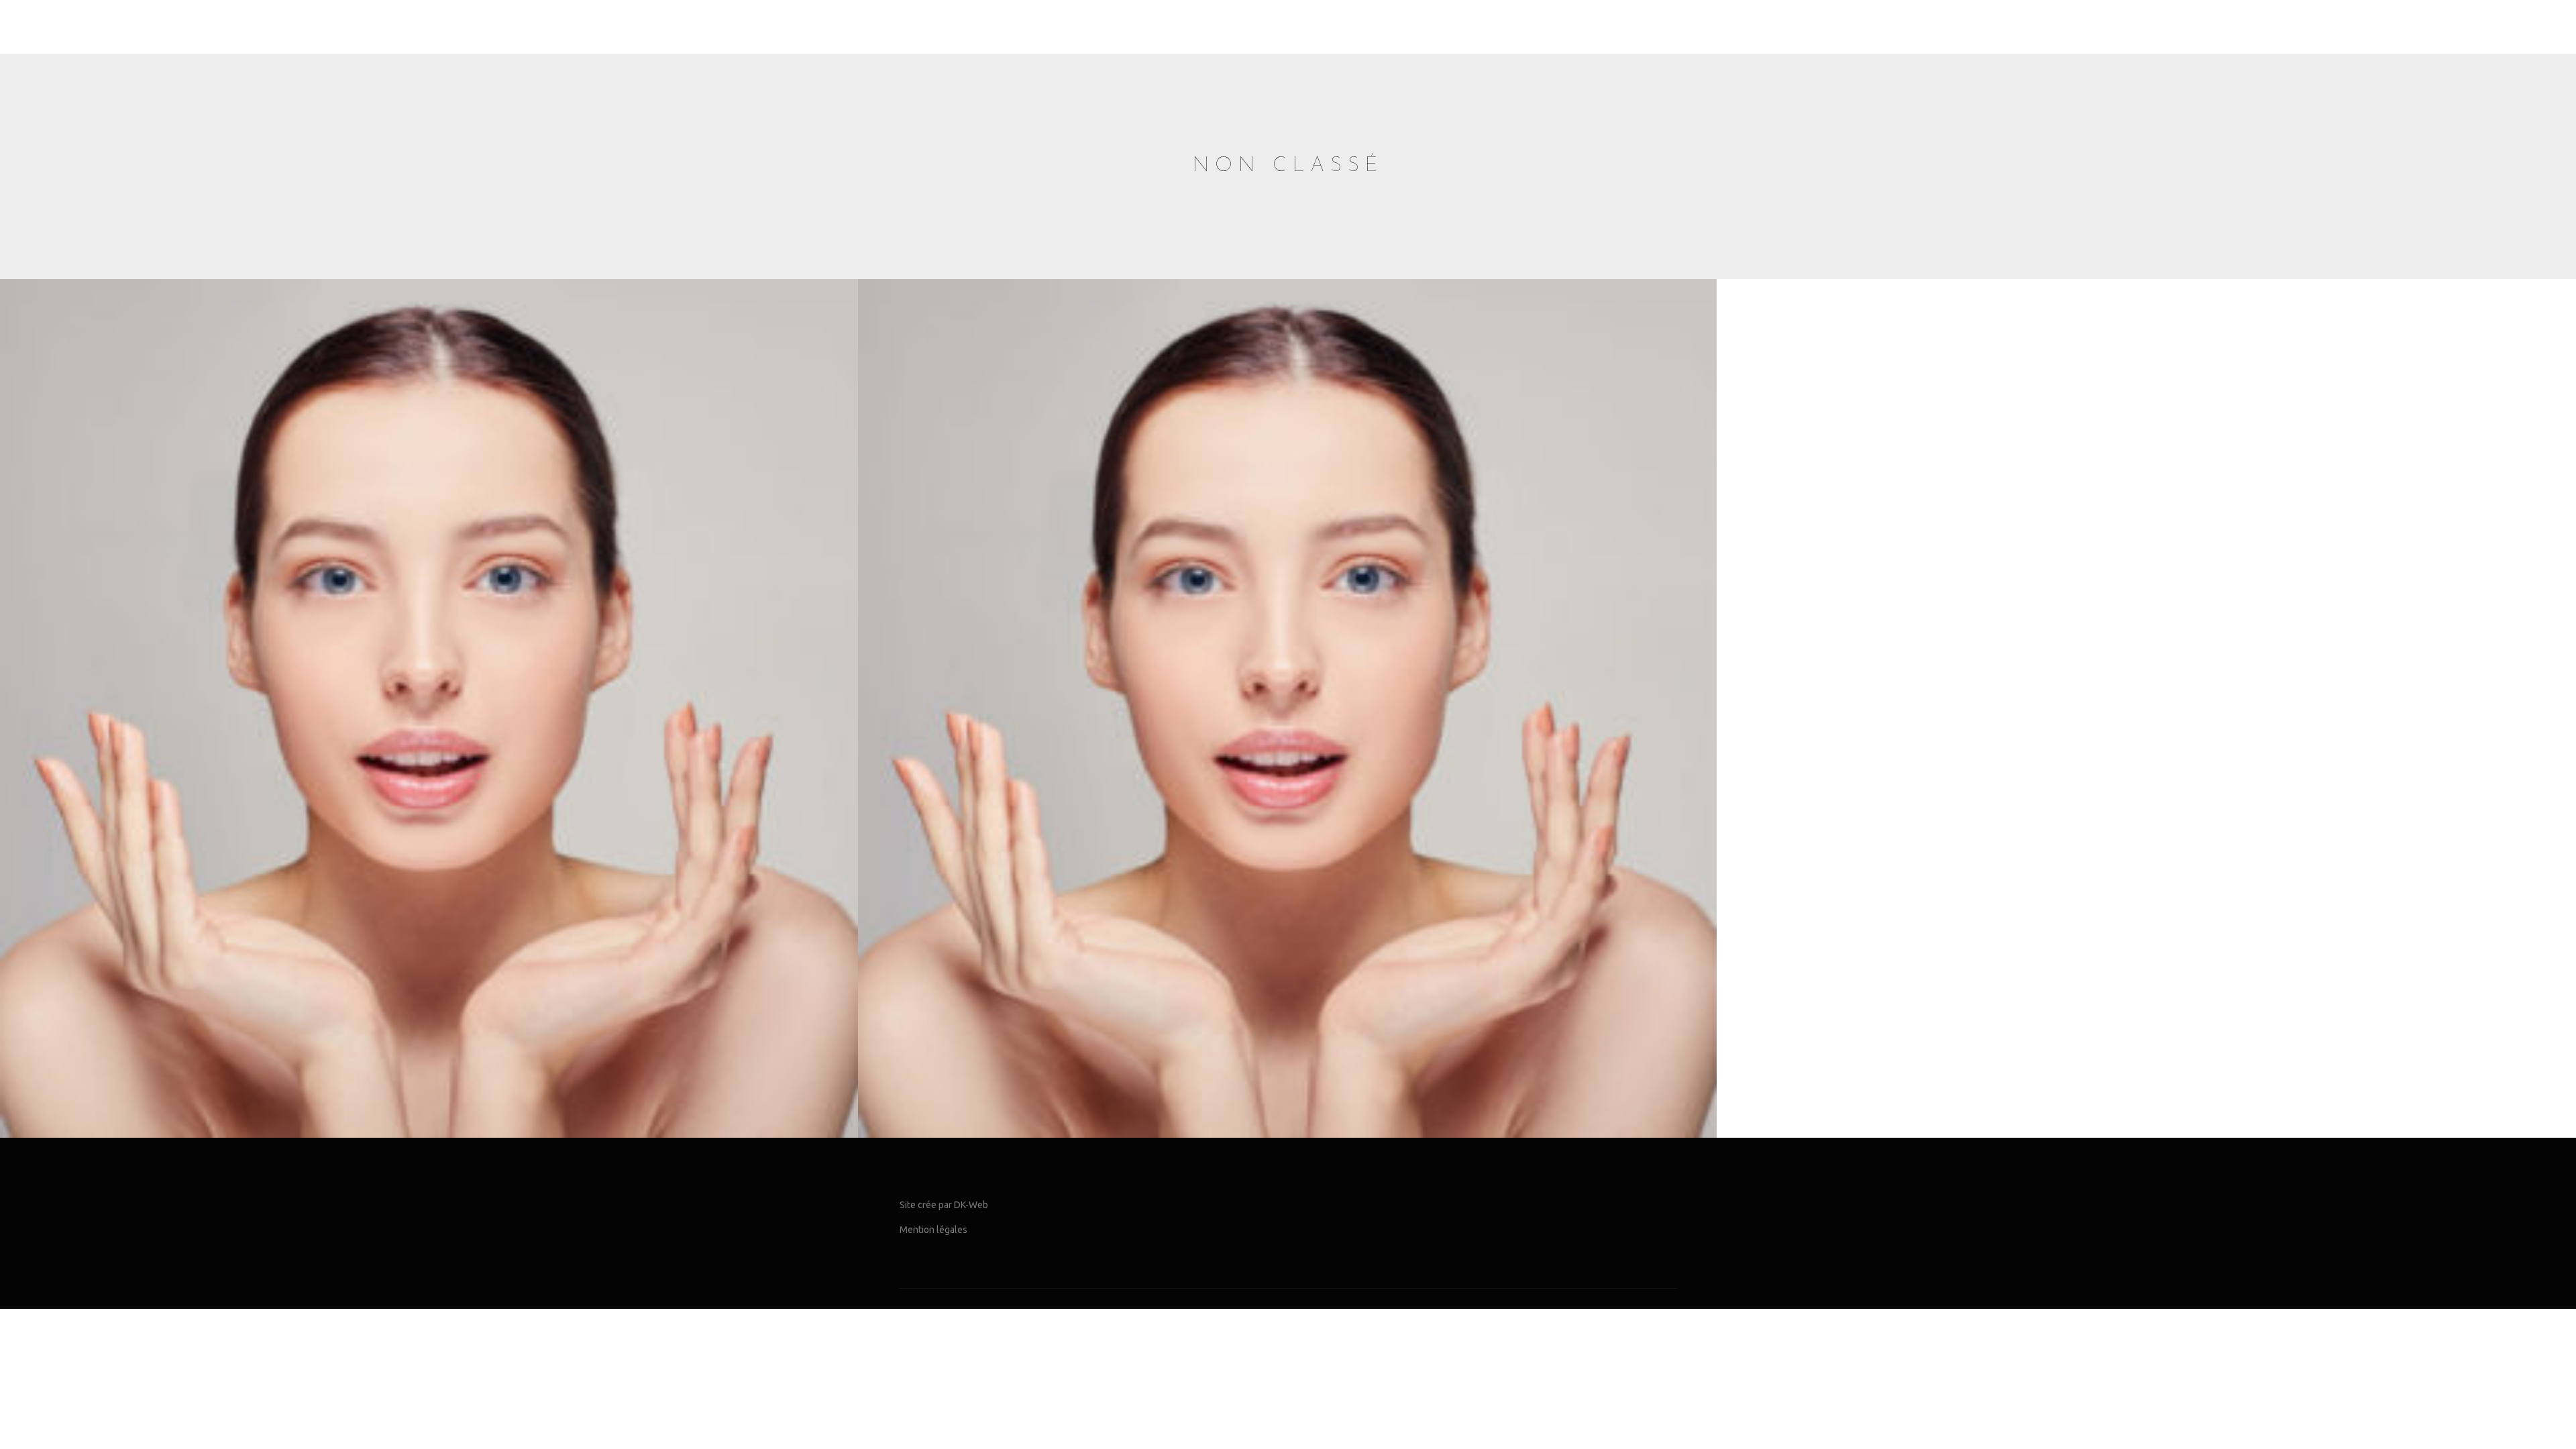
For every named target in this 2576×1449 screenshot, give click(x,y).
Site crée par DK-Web (944, 1205)
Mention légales (933, 1230)
